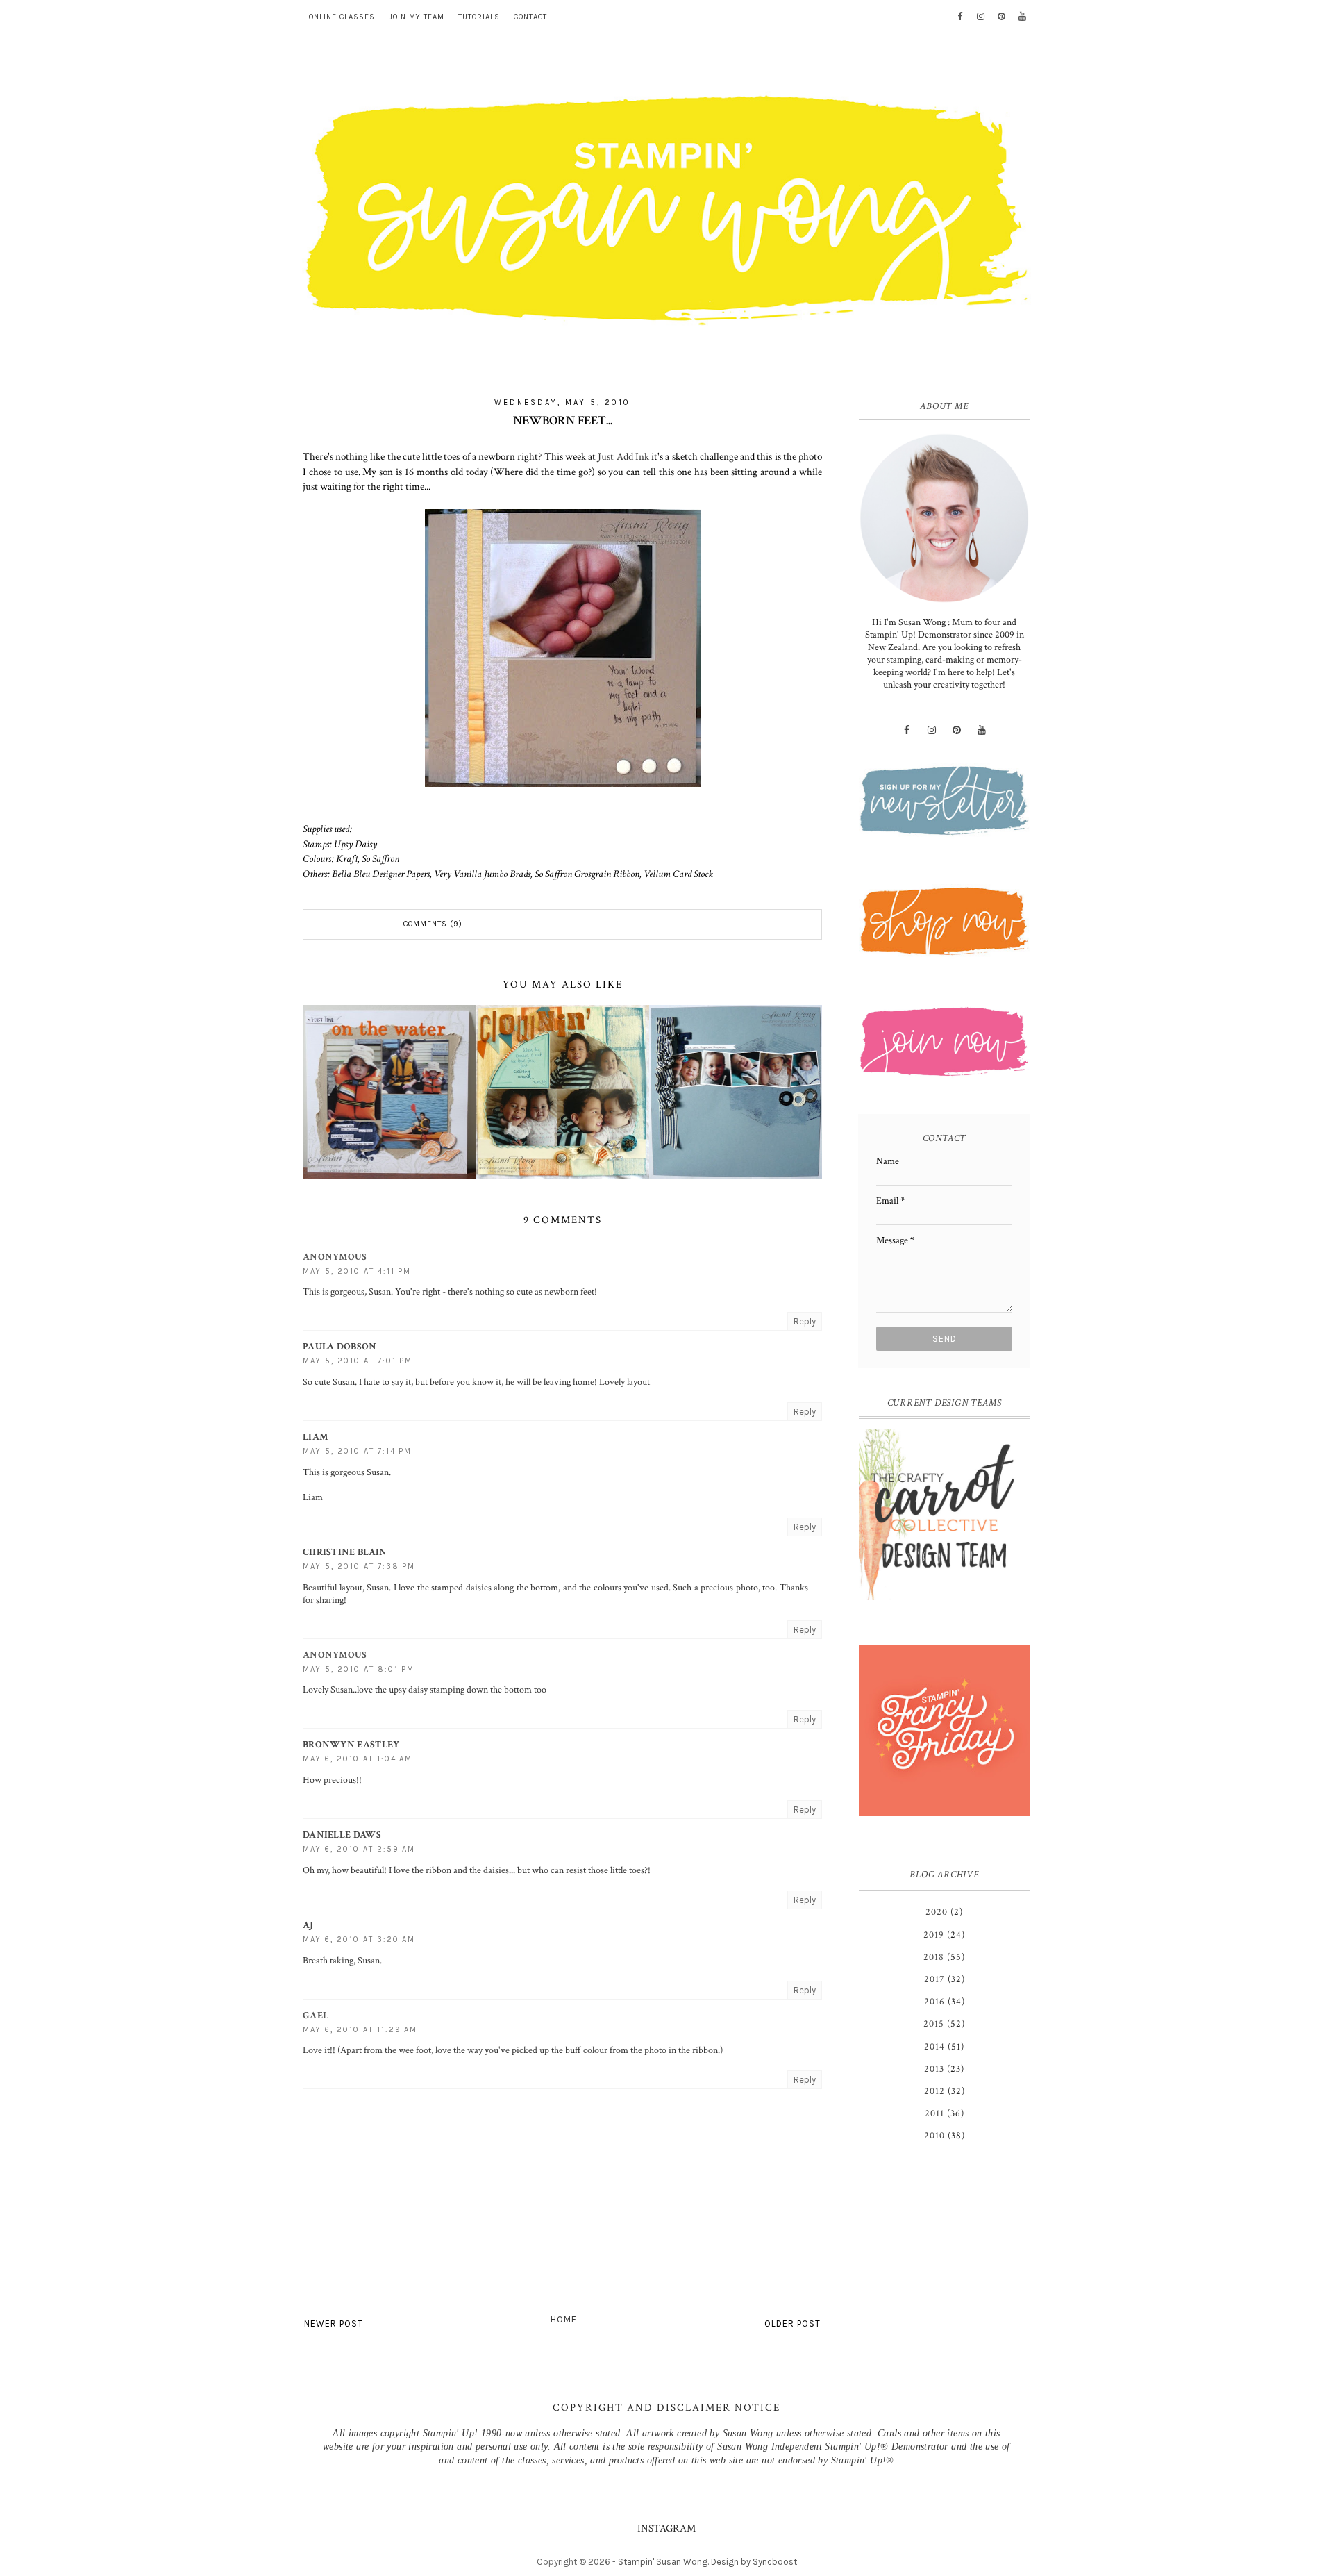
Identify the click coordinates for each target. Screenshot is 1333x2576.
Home (564, 2319)
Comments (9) (433, 924)
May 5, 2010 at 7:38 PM (359, 1567)
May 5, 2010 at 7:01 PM (358, 1361)
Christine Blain (345, 1552)
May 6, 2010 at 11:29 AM (360, 2030)
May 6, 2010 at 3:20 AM (359, 1939)
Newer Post (334, 2324)
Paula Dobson (340, 1347)
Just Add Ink (623, 456)
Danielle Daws (342, 1835)
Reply (805, 1321)
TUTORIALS (479, 17)
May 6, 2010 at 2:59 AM (359, 1849)
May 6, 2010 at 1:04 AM (358, 1759)
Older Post (793, 2324)
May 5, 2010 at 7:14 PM (357, 1451)
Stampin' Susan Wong (663, 2562)
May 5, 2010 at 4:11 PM (357, 1271)
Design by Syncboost (754, 2562)
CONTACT (530, 17)
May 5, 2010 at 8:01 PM (359, 1669)
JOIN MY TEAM (417, 17)
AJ (308, 1925)
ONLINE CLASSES (342, 17)
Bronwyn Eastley (351, 1745)
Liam (315, 1437)
